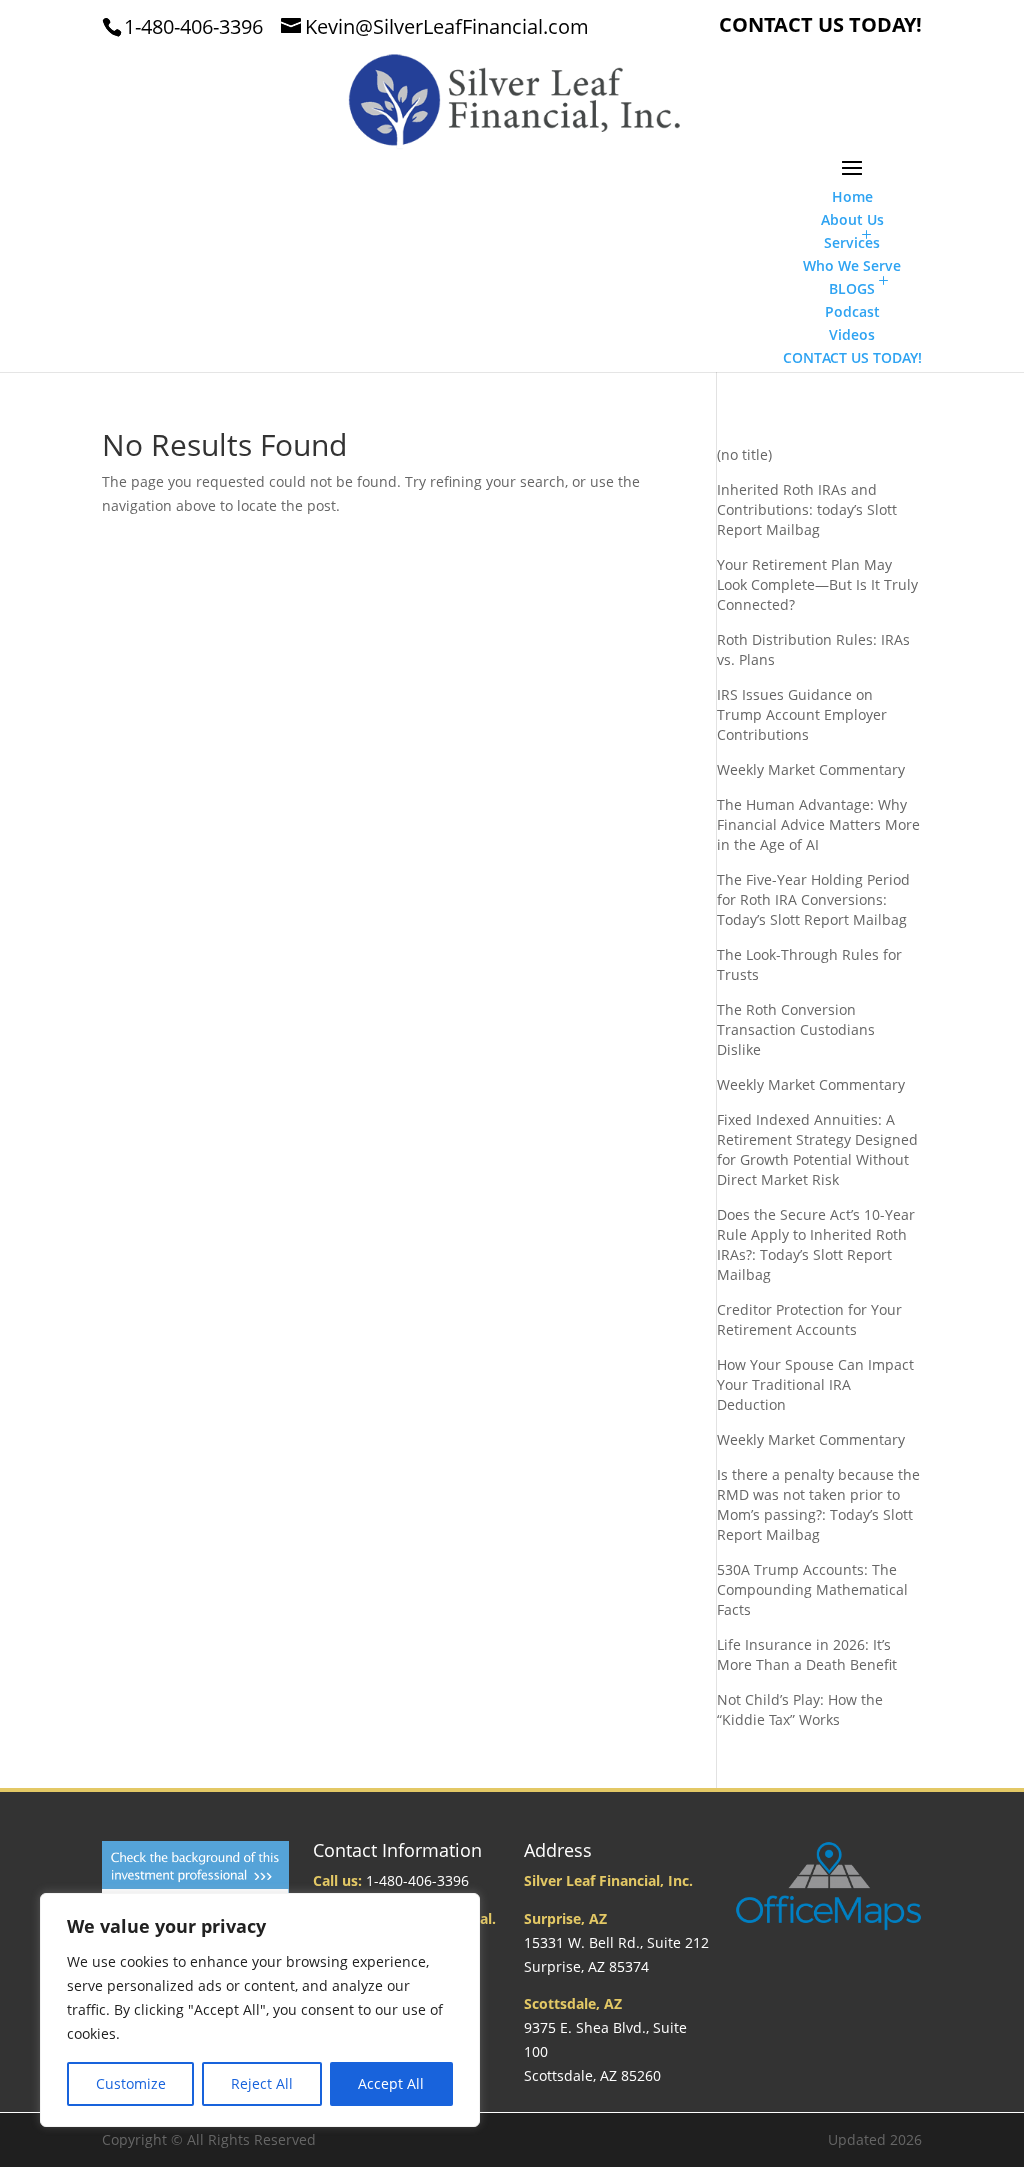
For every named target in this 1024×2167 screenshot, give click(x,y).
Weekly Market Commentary (811, 769)
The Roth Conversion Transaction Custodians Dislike (796, 1029)
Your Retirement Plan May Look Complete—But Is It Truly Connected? (817, 584)
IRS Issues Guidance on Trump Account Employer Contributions (802, 714)
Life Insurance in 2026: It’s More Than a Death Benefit (807, 1654)
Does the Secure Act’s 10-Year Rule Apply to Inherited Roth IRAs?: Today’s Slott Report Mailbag (816, 1244)
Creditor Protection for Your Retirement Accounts (809, 1319)
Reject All (262, 2083)
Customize (131, 2083)
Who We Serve (852, 265)
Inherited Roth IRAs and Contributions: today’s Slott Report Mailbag (807, 509)
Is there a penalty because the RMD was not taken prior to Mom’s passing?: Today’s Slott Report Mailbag (818, 1504)
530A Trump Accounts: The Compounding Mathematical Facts (812, 1589)
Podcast (852, 311)
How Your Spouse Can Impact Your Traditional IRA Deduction (815, 1384)
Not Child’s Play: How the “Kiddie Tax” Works (800, 1709)
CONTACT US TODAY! (820, 26)
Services (852, 242)
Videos (852, 334)
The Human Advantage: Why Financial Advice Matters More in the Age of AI (818, 824)
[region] (260, 2010)
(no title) (744, 454)
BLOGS (852, 288)
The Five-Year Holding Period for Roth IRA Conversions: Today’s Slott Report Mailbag (813, 899)
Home (852, 196)
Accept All (391, 2083)
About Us (852, 219)
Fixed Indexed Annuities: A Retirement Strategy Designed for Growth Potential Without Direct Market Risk (817, 1149)
